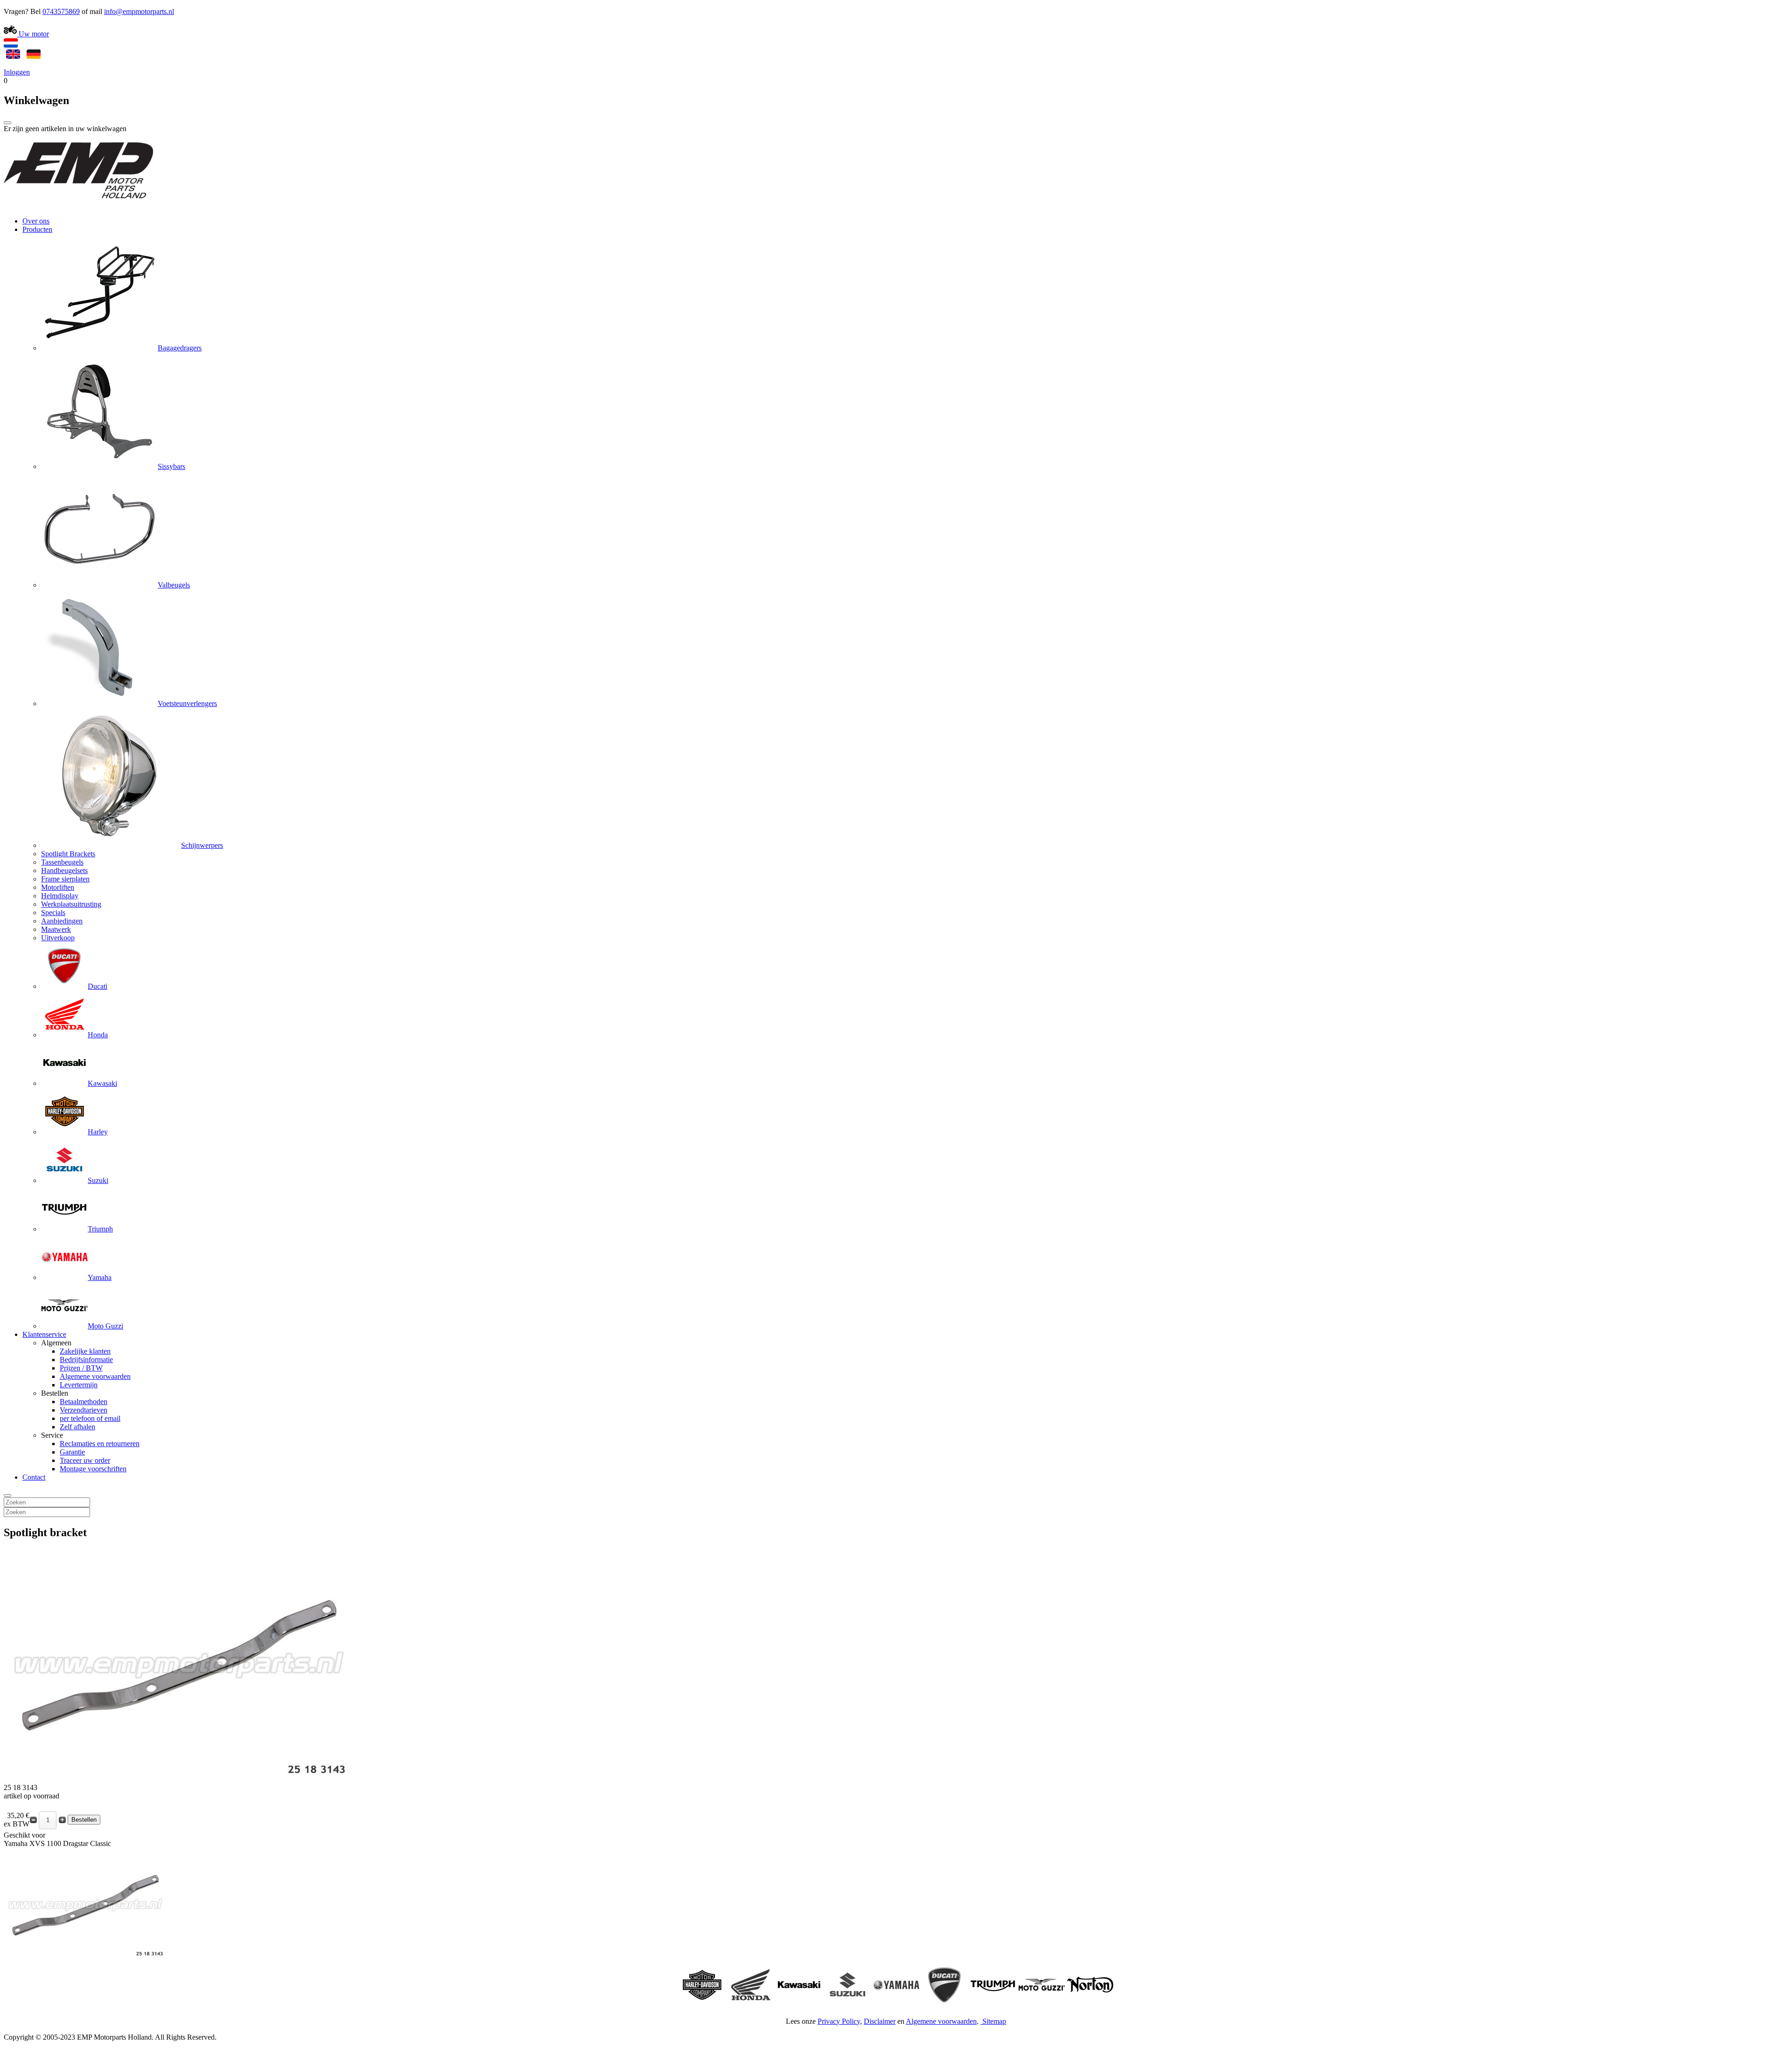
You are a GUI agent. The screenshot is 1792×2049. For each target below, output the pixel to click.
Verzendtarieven (84, 1410)
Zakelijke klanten (85, 1351)
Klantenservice (44, 1334)
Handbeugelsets (64, 871)
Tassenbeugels (62, 862)
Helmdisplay (60, 896)
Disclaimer (880, 2021)
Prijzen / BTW (81, 1368)
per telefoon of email (90, 1418)
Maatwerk (56, 929)
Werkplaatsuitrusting (71, 904)
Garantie (72, 1452)
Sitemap (994, 2021)
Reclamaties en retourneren (100, 1444)
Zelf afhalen (77, 1427)
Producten (37, 229)
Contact (34, 1477)
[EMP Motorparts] (78, 205)
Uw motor (33, 34)
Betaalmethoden (84, 1402)
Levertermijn (79, 1385)
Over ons (36, 221)
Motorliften (58, 887)
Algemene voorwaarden (95, 1376)
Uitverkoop (58, 938)
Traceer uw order (85, 1460)
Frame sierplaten (65, 879)
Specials (53, 913)
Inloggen (17, 72)
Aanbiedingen (62, 921)
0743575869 (61, 11)
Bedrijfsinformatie (86, 1360)
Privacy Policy (839, 2021)
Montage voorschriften (93, 1469)
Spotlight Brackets (68, 854)
